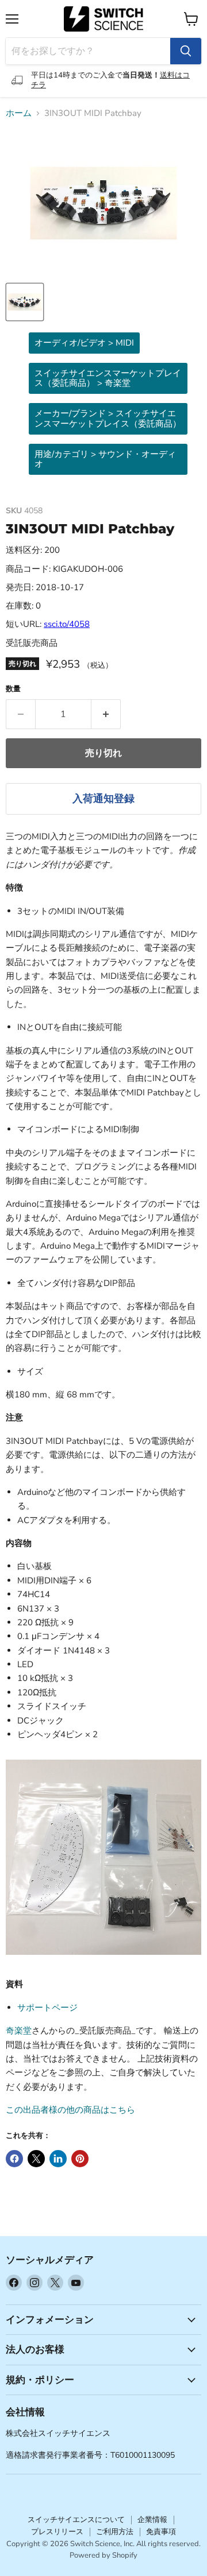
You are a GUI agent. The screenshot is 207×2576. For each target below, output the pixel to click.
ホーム (19, 113)
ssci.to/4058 (67, 624)
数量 (13, 689)
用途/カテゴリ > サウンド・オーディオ (105, 459)
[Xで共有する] (36, 2159)
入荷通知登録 (103, 799)
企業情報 (152, 2520)
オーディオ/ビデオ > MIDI (84, 343)
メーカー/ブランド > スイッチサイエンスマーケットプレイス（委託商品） (108, 418)
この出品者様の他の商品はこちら (70, 2110)
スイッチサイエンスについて (76, 2520)
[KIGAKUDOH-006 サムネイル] (25, 302)
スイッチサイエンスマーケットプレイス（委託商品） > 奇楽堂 (108, 378)
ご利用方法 (115, 2532)
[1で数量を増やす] (106, 714)
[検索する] (186, 51)
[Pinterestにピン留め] (80, 2159)
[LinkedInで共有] (58, 2159)
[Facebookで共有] (14, 2159)
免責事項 (161, 2532)
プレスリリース (57, 2532)
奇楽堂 (19, 2031)
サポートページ (47, 2008)
